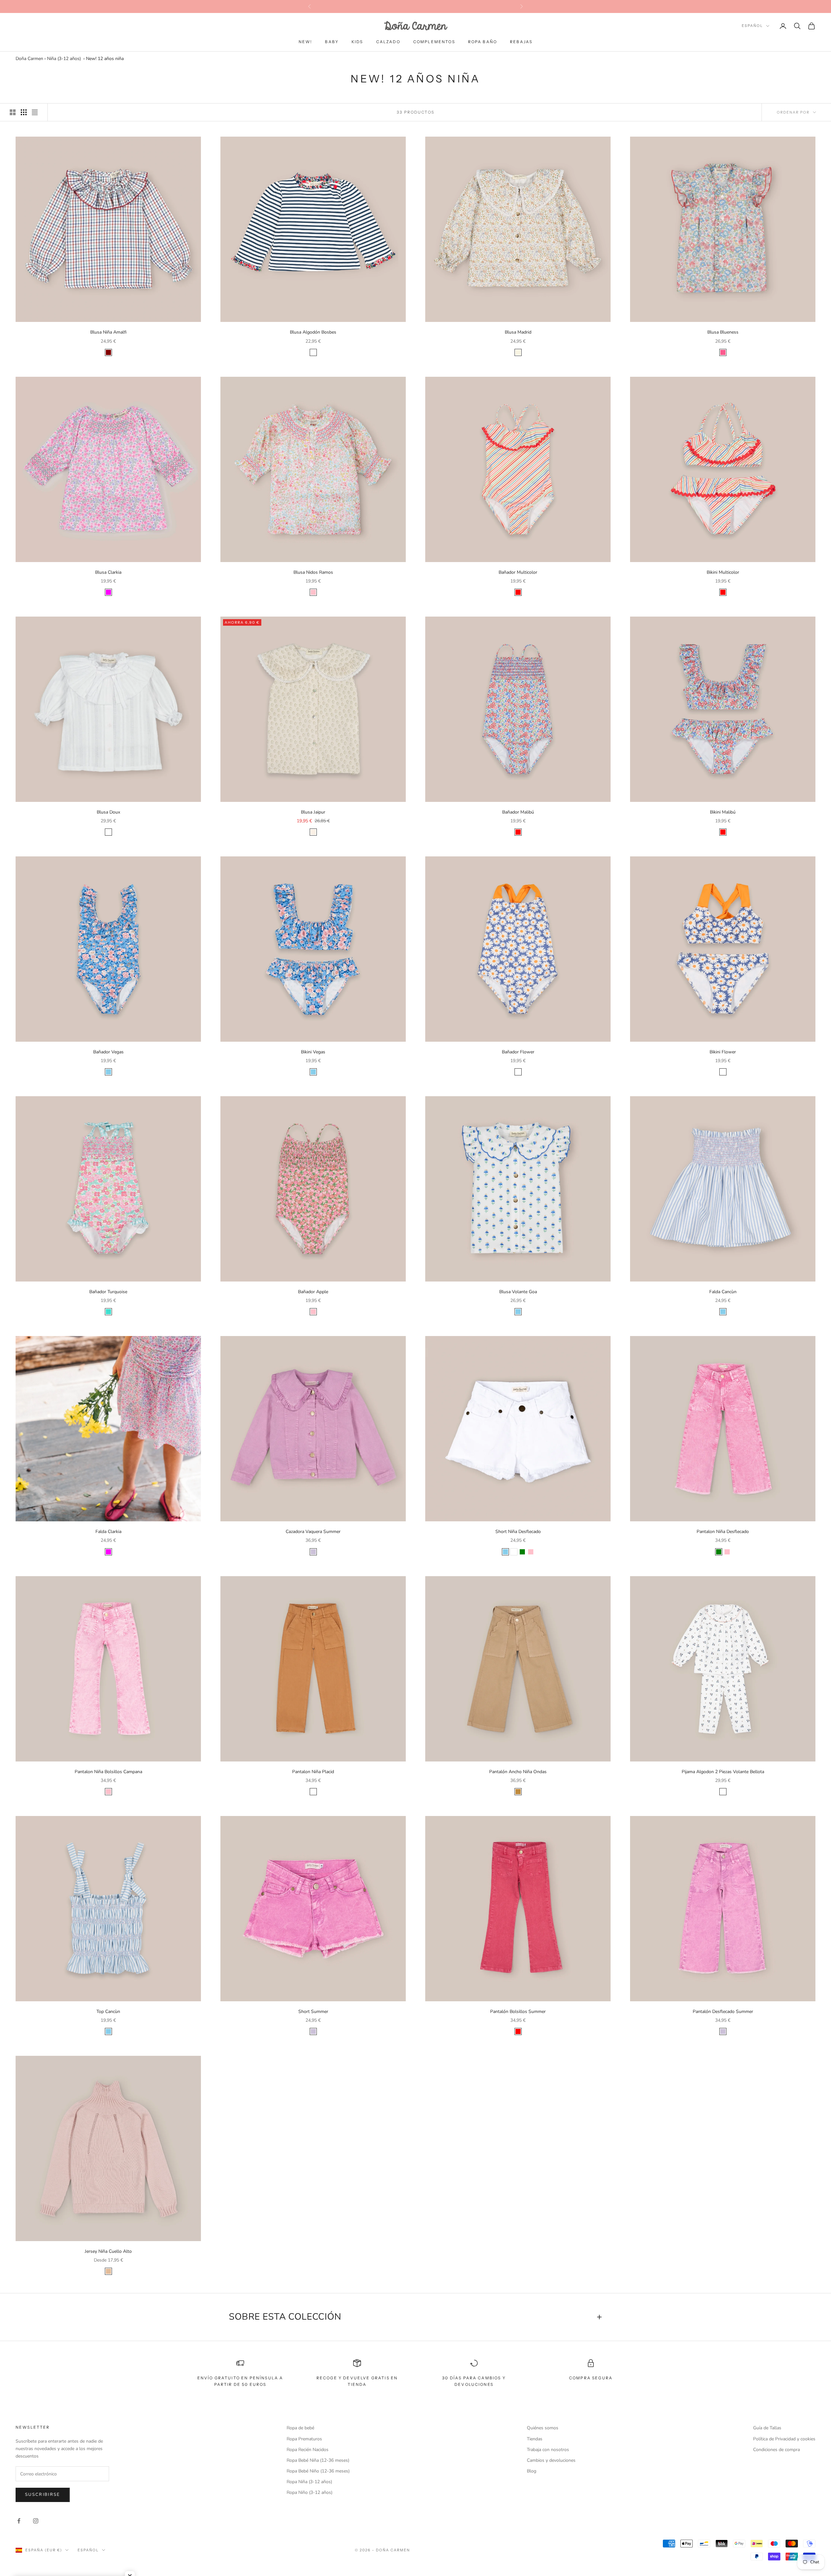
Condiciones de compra (776, 2450)
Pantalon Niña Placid (313, 1772)
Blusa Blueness (723, 332)
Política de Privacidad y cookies (784, 2439)
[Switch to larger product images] (13, 112)
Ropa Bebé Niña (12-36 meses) (318, 2460)
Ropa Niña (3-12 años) (309, 2482)
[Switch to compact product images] (35, 112)
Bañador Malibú (518, 812)
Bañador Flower (518, 1052)
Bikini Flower (723, 1052)
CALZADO (388, 42)
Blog (532, 2471)
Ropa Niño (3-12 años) (310, 2492)
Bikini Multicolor (723, 572)
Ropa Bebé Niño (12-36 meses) (318, 2471)
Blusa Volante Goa (518, 1292)
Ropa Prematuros (304, 2439)
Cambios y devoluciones (551, 2460)
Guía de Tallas (767, 2428)
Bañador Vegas (108, 1052)
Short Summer (313, 2012)
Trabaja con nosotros (548, 2450)
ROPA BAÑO (483, 42)
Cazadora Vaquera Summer (313, 1532)
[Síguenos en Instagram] (36, 2521)
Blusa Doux (108, 812)
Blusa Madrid (518, 332)
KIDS (357, 42)
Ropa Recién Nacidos (308, 2450)
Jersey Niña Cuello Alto (108, 2251)
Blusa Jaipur (313, 812)
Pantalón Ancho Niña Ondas (518, 1772)
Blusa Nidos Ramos (313, 572)
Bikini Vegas (313, 1052)
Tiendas (535, 2439)
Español (752, 26)
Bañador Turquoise (108, 1292)
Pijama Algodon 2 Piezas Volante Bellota (723, 1772)
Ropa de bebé (300, 2428)
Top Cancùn (108, 2012)
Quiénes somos (543, 2428)
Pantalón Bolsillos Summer (518, 2012)
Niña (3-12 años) (64, 59)
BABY (332, 42)
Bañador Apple (313, 1292)
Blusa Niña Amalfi (108, 332)
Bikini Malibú (723, 812)
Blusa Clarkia (108, 572)
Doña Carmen (29, 59)
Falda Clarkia (108, 1532)
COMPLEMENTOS (434, 42)
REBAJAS (521, 42)
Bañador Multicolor (518, 572)
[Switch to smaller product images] (24, 112)
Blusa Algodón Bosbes (313, 332)
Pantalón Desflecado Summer (723, 2012)
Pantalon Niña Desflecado (723, 1532)
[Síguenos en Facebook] (19, 2521)
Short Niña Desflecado (518, 1532)
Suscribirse (43, 2495)
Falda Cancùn (723, 1292)
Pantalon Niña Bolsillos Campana (108, 1772)
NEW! (305, 42)
